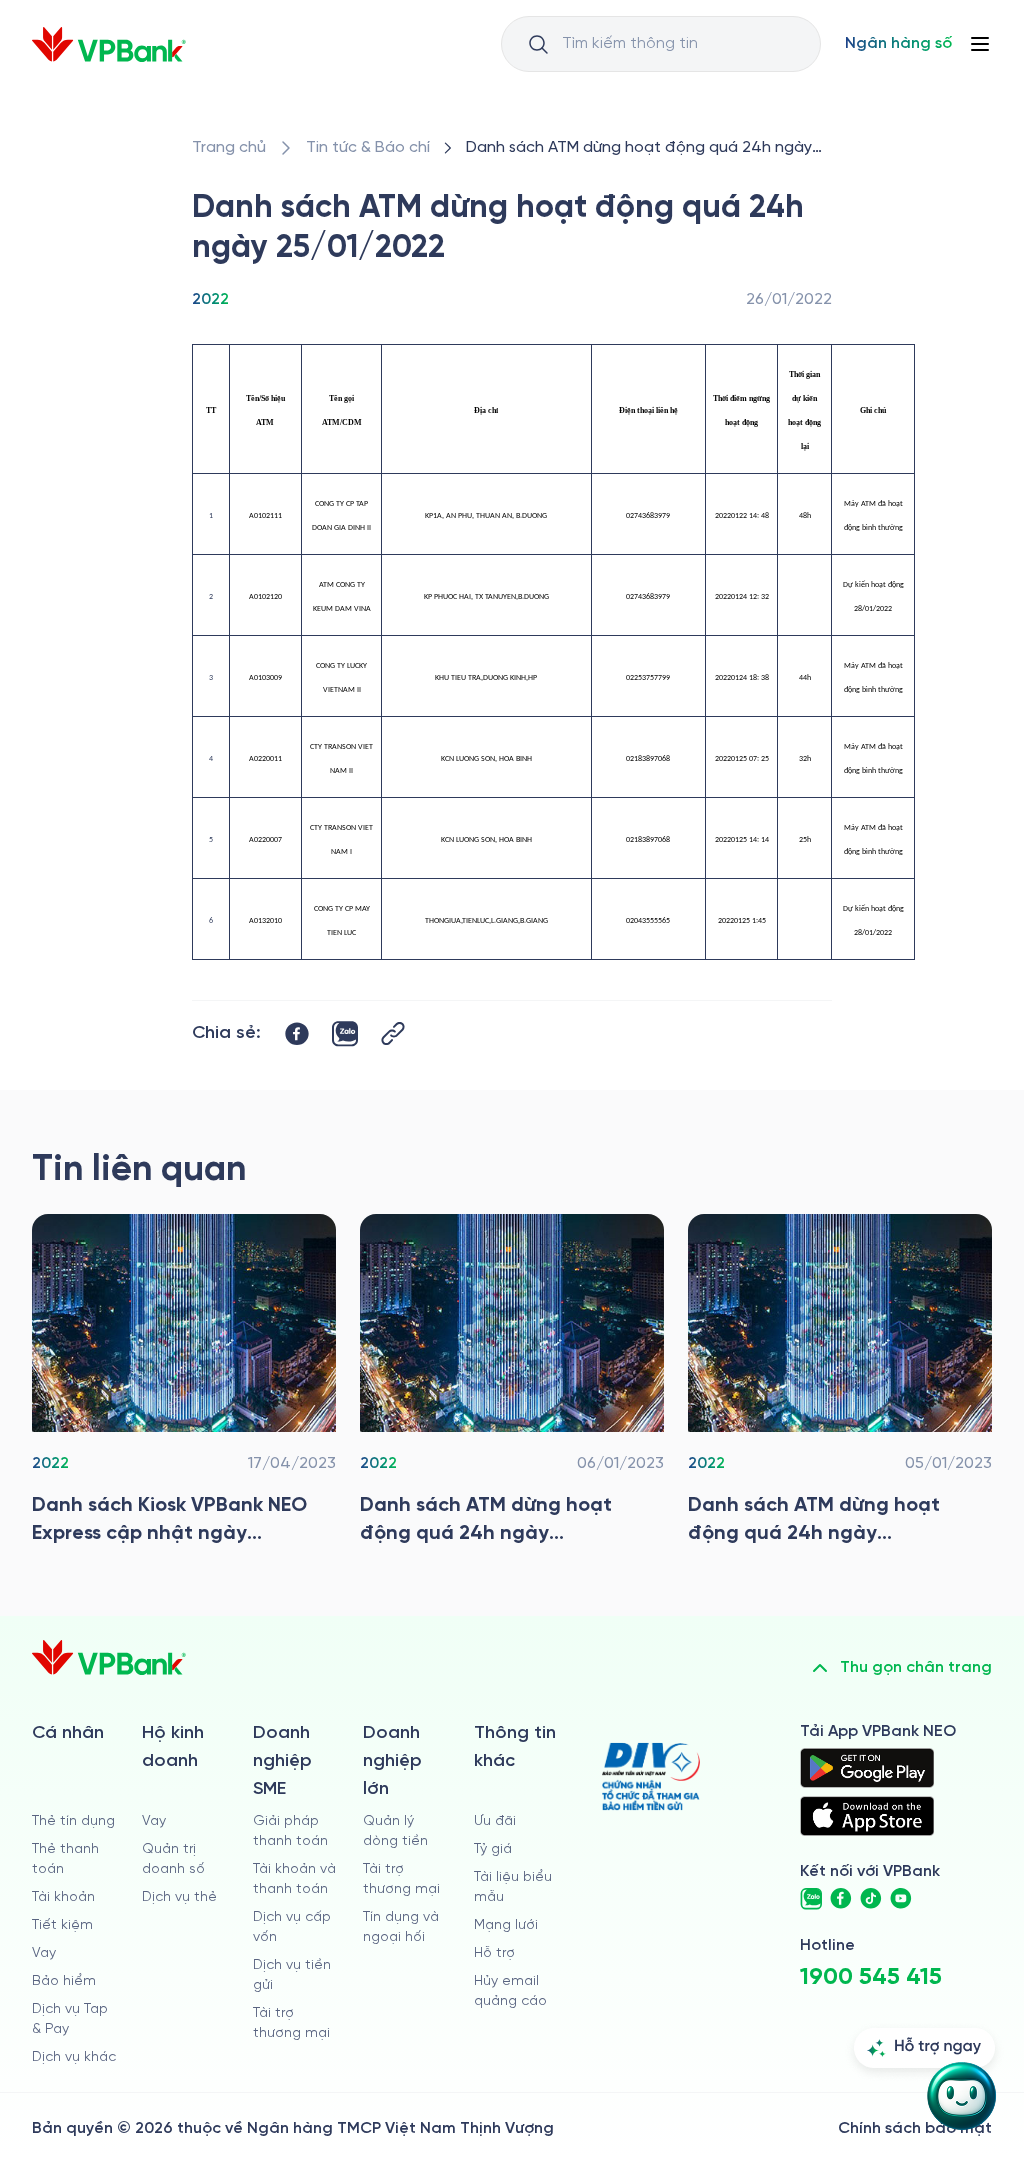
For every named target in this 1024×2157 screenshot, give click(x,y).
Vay (44, 1953)
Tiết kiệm (62, 1925)
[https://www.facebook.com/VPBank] (841, 1899)
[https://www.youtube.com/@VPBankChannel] (901, 1899)
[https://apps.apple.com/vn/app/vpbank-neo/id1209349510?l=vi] (867, 1816)
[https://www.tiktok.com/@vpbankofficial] (871, 1899)
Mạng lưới (506, 1925)
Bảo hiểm (64, 1981)
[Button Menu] (980, 44)
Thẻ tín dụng (73, 1821)
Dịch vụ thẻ (179, 1897)
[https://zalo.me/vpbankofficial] (811, 1899)
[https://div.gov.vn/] (651, 1776)
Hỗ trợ (494, 1953)
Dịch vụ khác (74, 2057)
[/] (109, 44)
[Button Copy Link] (393, 1033)
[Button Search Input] (538, 44)
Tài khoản (63, 1897)
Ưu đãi (495, 1821)
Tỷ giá (493, 1849)
